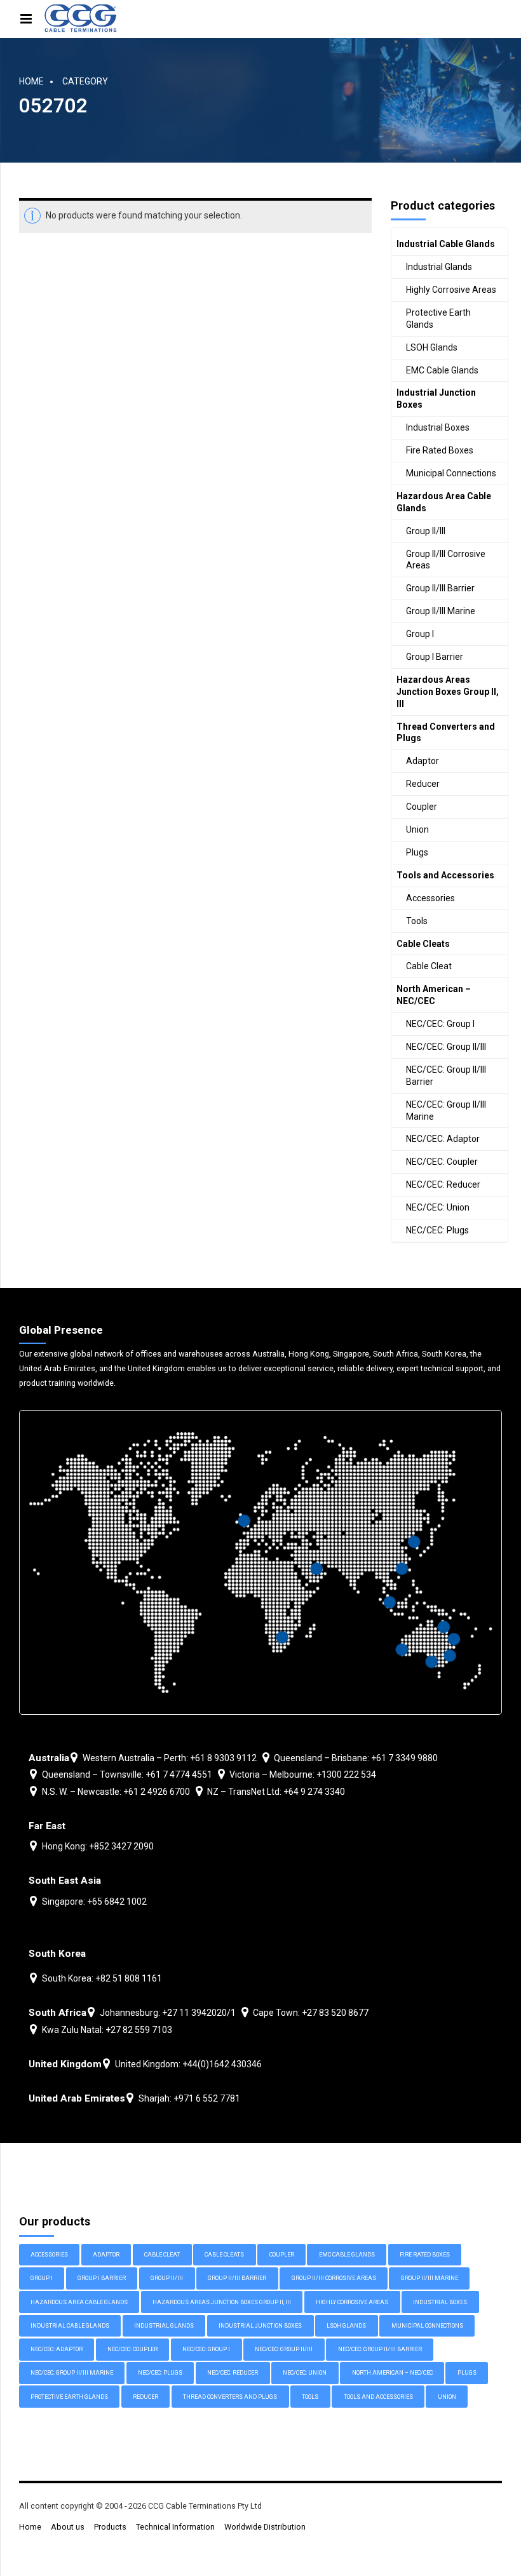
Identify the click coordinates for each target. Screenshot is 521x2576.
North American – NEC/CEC (434, 995)
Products (110, 2527)
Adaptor (423, 761)
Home (31, 81)
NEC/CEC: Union (438, 1207)
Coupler (422, 807)
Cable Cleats (423, 944)
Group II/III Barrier (440, 588)
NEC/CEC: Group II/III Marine (446, 1110)
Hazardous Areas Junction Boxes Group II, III (448, 692)
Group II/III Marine (441, 611)
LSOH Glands (432, 347)
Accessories (430, 898)
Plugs (417, 852)
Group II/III (426, 531)
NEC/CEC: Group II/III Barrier (446, 1076)
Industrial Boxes (438, 427)
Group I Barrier (435, 657)
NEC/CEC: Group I (440, 1024)
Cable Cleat (429, 966)
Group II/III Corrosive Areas (446, 560)
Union (417, 829)
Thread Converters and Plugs (446, 733)
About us (68, 2527)
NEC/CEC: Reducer (443, 1184)
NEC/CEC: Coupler (442, 1162)
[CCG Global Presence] (260, 1562)
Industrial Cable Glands (446, 244)
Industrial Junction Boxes (436, 399)
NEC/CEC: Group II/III (446, 1047)
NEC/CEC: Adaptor (443, 1139)
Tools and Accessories (445, 875)
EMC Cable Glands (442, 370)
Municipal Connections (451, 473)
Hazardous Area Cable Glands (444, 502)
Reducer (423, 784)
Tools (417, 921)
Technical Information (175, 2527)
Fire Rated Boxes (440, 450)
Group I (420, 634)
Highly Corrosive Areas (451, 290)
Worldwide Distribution (265, 2527)
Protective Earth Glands (438, 319)
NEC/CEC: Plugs (437, 1230)
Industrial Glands (439, 267)
